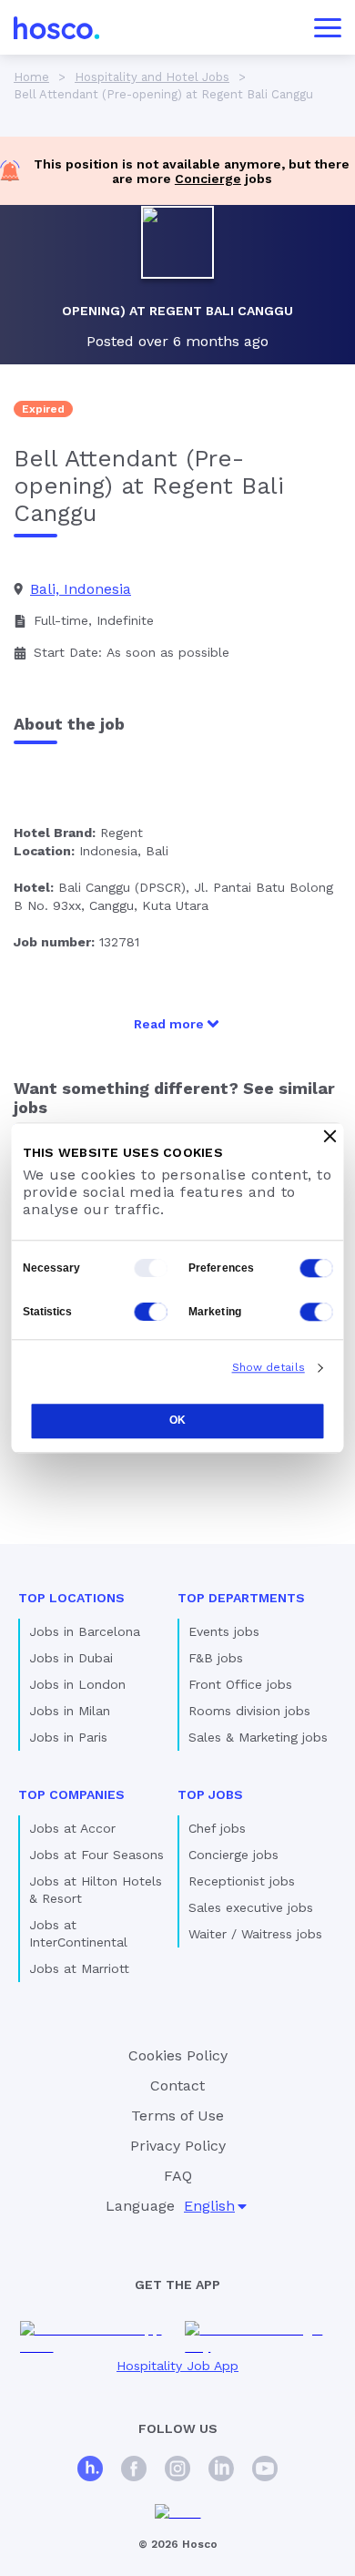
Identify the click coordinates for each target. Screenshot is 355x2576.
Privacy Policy (178, 2146)
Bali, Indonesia (81, 589)
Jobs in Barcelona (85, 1631)
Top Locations (71, 1598)
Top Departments (241, 1598)
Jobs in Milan (70, 1711)
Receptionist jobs (242, 1881)
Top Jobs (210, 1794)
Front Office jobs (240, 1684)
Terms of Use (177, 2116)
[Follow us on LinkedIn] (221, 2471)
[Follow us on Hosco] (90, 2471)
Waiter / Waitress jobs (255, 1934)
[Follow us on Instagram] (177, 2471)
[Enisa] (178, 2513)
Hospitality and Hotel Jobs (152, 77)
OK (177, 1420)
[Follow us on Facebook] (134, 2471)
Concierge (208, 179)
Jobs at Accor (72, 1828)
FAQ (178, 2176)
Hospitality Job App (177, 2366)
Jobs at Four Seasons (96, 1855)
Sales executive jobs (251, 1907)
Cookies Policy (178, 2055)
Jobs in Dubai (71, 1658)
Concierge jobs (233, 1855)
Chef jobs (217, 1828)
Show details (269, 1367)
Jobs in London (77, 1684)
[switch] (317, 1268)
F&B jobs (216, 1658)
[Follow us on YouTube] (265, 2471)
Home (31, 77)
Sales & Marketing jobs (258, 1737)
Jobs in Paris (68, 1737)
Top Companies (71, 1794)
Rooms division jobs (249, 1711)
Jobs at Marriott (79, 1968)
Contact (177, 2085)
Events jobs (224, 1631)
